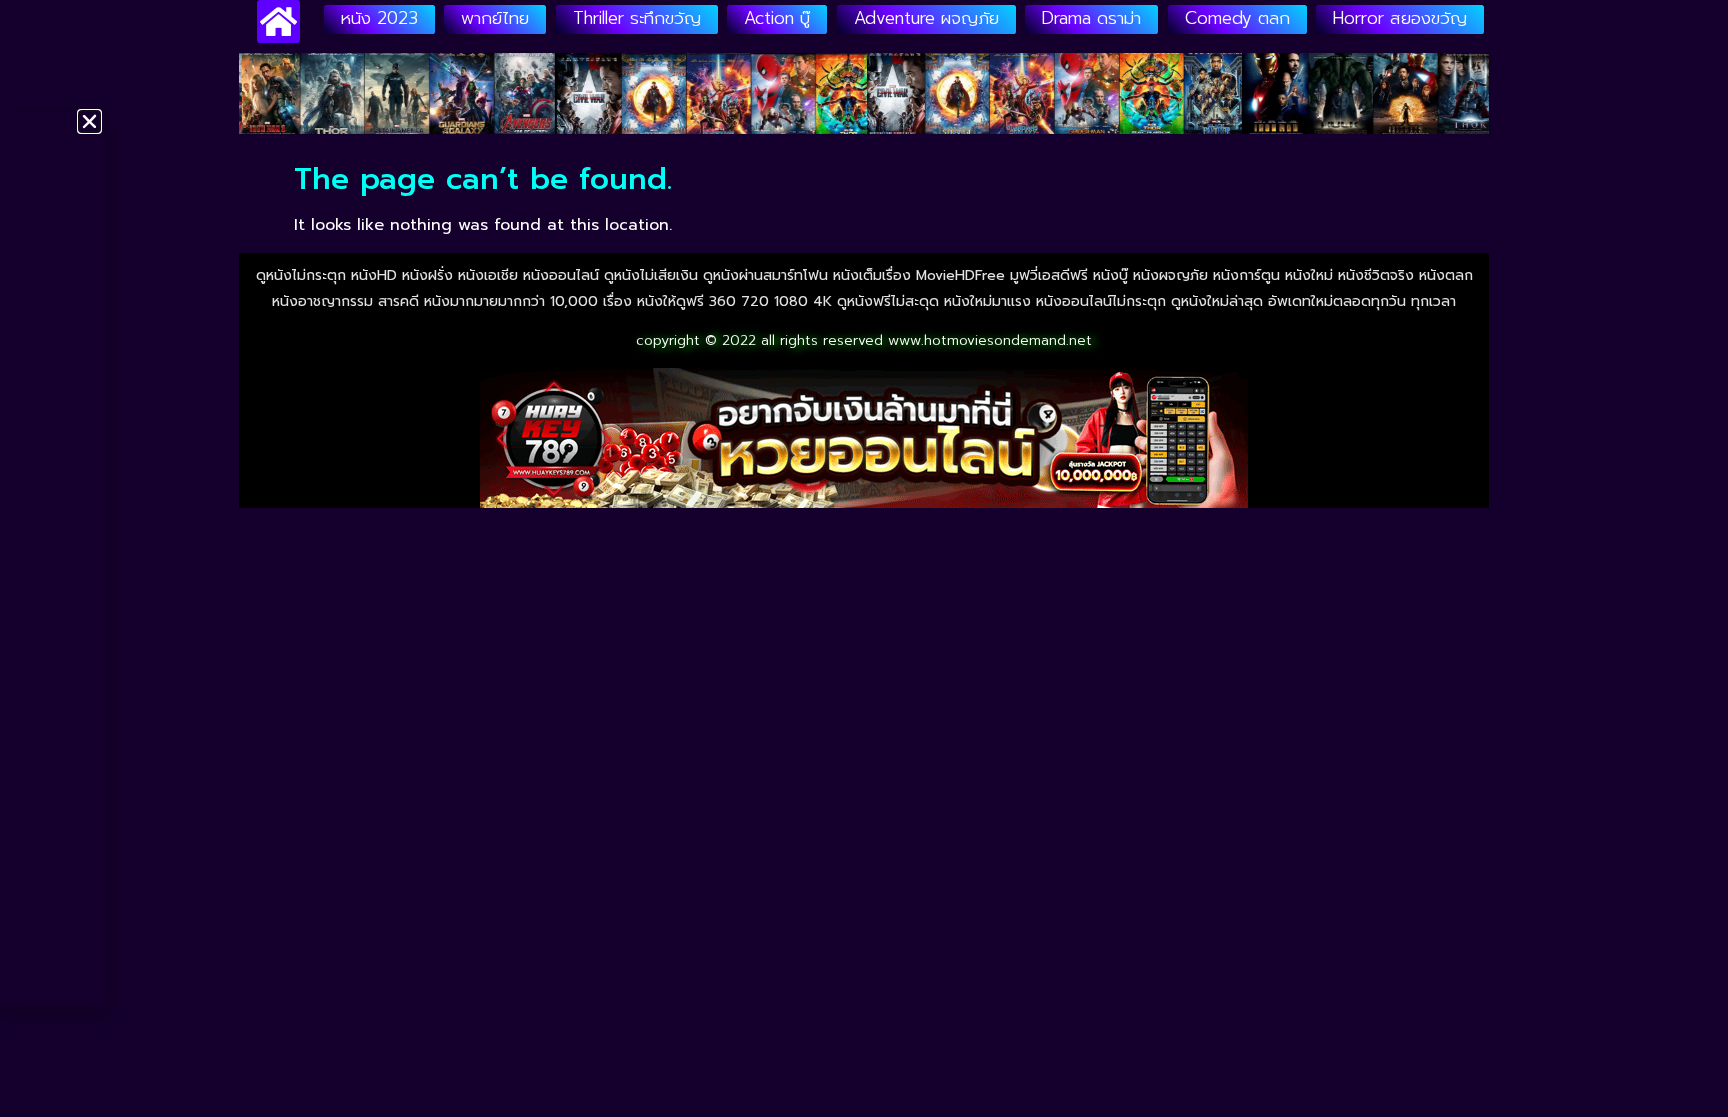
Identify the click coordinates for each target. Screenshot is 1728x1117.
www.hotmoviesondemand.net (990, 340)
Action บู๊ (777, 18)
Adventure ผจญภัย (926, 18)
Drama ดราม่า (1091, 18)
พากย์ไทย (495, 18)
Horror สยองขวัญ (1400, 18)
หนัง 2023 (379, 18)
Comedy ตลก (1237, 18)
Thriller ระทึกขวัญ (637, 18)
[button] (89, 121)
